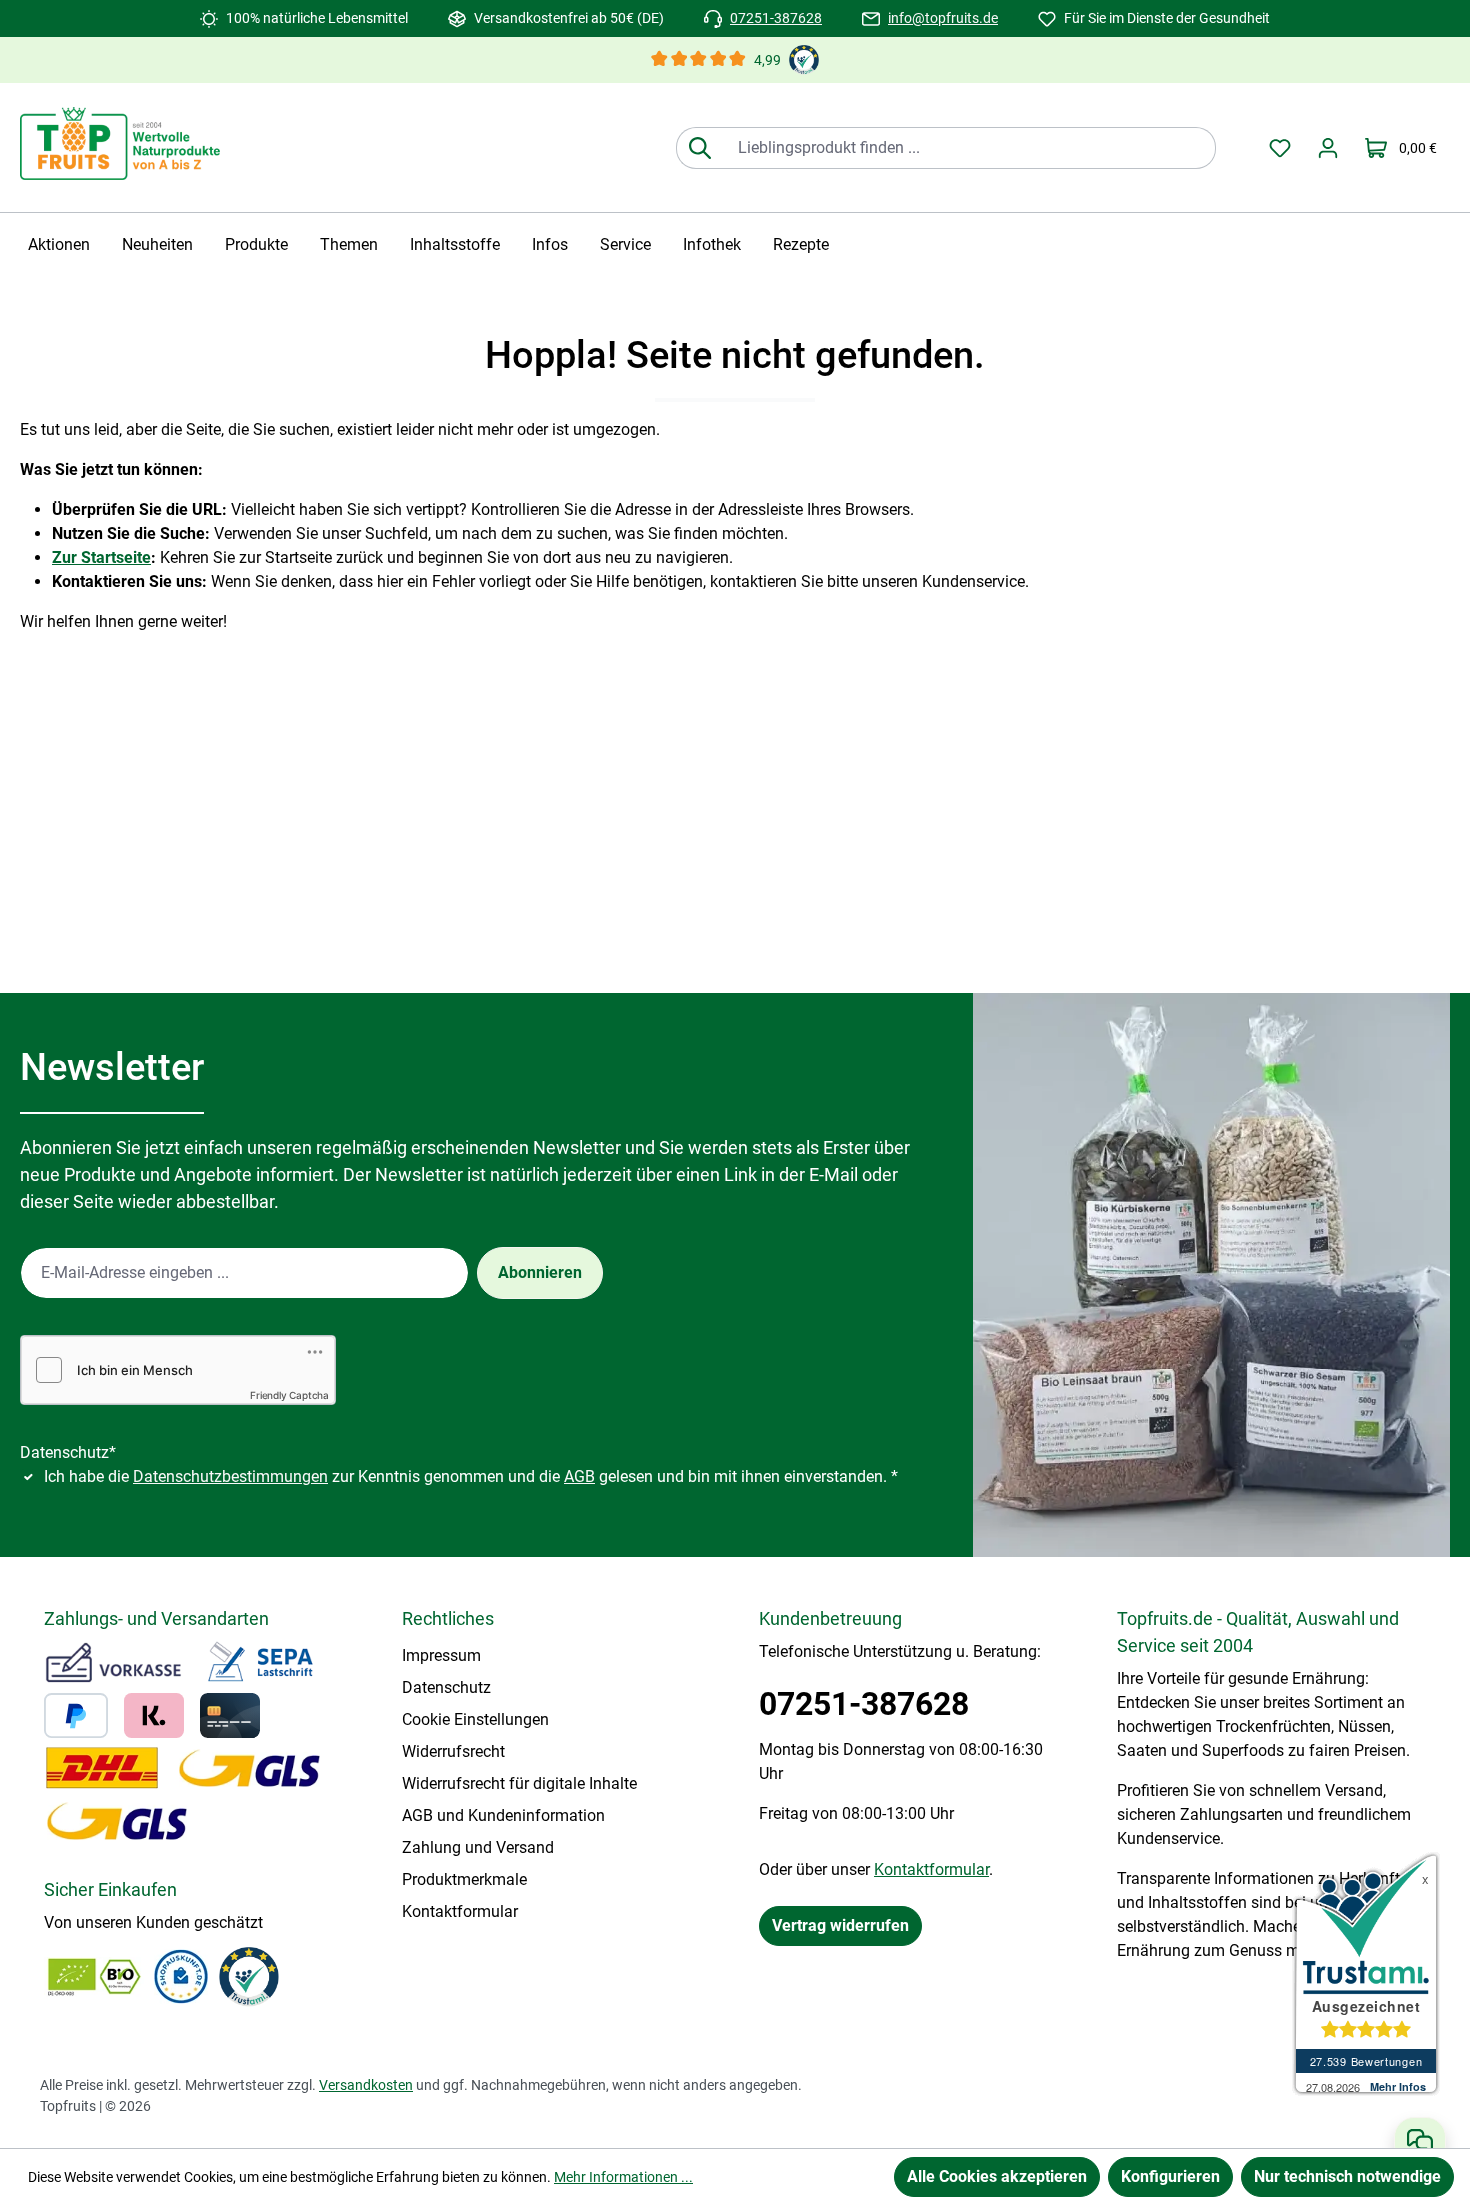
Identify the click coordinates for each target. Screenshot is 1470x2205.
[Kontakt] (1420, 2141)
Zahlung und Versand (478, 1847)
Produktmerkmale (464, 1879)
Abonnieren (540, 1272)
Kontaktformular (460, 1911)
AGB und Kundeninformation (503, 1815)
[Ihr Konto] (1328, 148)
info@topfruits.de (943, 18)
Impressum (441, 1655)
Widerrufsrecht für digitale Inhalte (519, 1783)
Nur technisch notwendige (1347, 2176)
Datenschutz (446, 1687)
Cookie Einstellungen (475, 1719)
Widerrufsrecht (453, 1751)
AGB (579, 1476)
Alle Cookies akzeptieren (997, 2176)
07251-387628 (776, 18)
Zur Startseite (101, 557)
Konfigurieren (1170, 2176)
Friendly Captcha (289, 1395)
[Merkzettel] (1280, 148)
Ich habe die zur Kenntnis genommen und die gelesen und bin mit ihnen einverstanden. (471, 1476)
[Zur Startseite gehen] (120, 143)
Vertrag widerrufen (840, 1925)
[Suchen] (699, 148)
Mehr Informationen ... (623, 2177)
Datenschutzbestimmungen (230, 1476)
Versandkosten (366, 2085)
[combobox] (969, 148)
